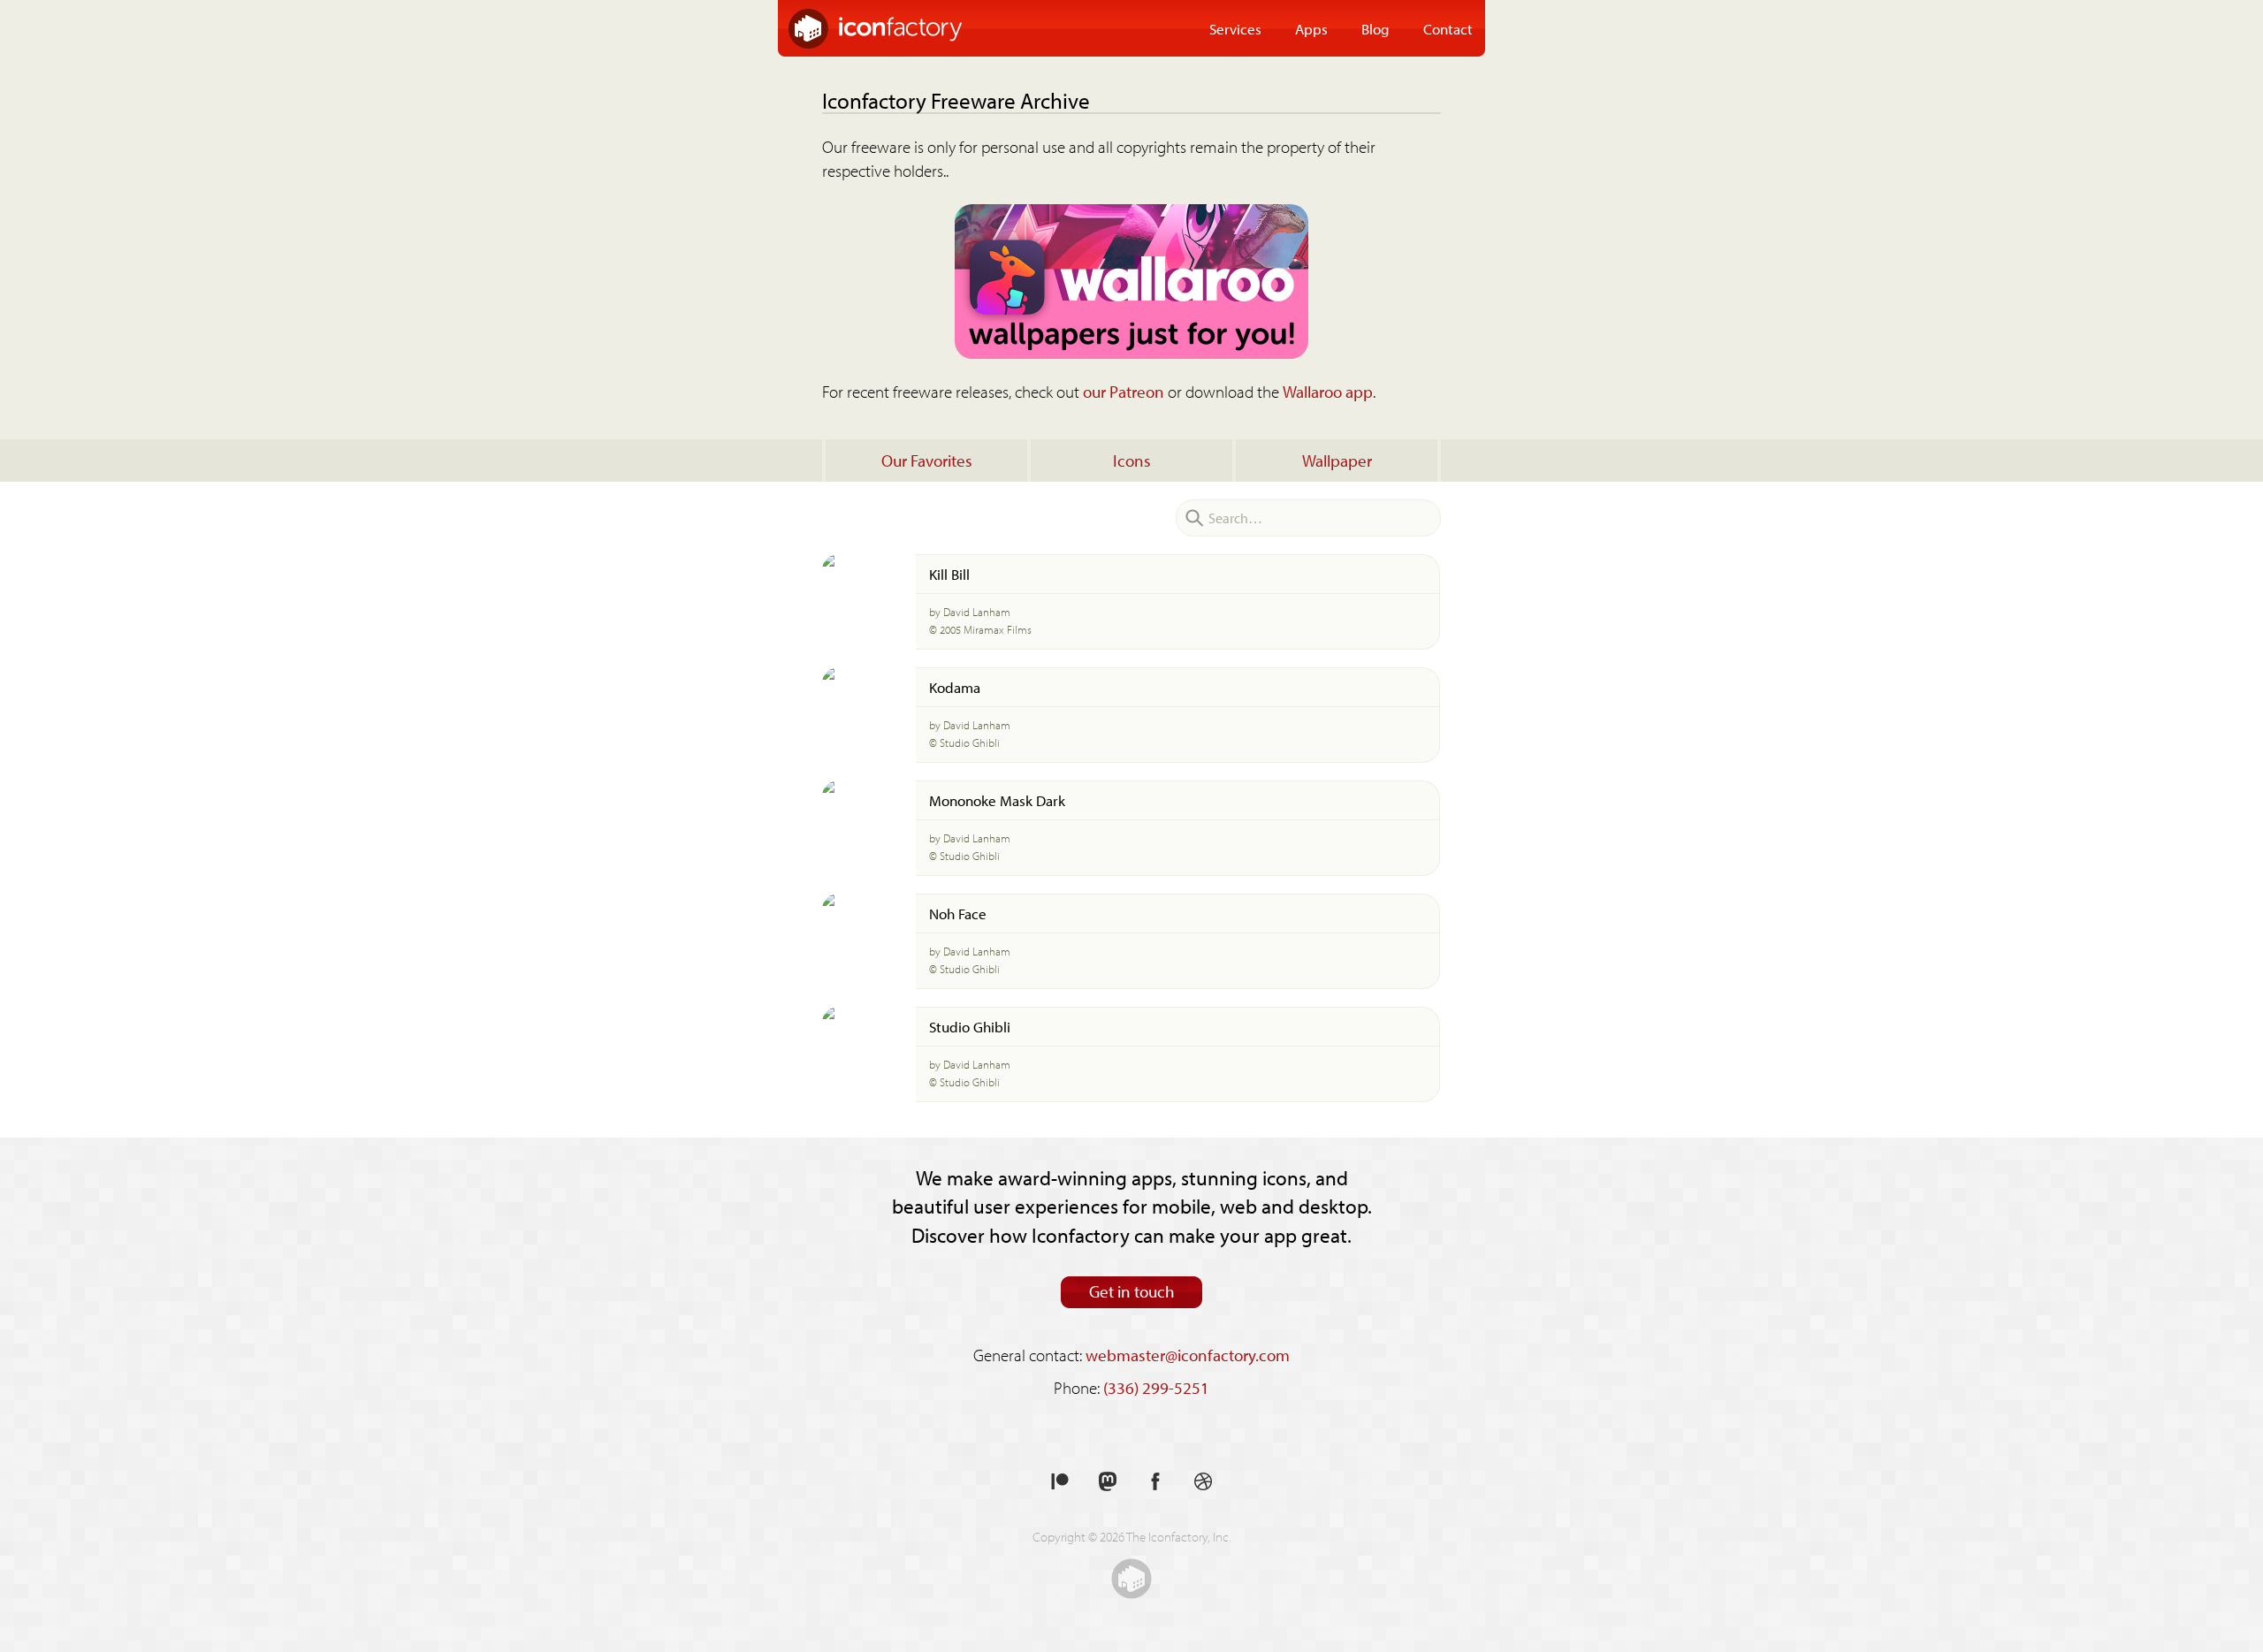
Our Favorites (927, 461)
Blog (1375, 28)
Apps (1311, 28)
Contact (1448, 28)
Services (1235, 28)
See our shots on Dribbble (1203, 1482)
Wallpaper (1337, 461)
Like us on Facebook (1155, 1482)
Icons (1132, 461)
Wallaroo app (1328, 392)
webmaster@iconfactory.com (1188, 1355)
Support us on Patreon (1060, 1482)
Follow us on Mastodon (1108, 1482)
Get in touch (1132, 1291)
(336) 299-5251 (1156, 1388)
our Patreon (1124, 392)
